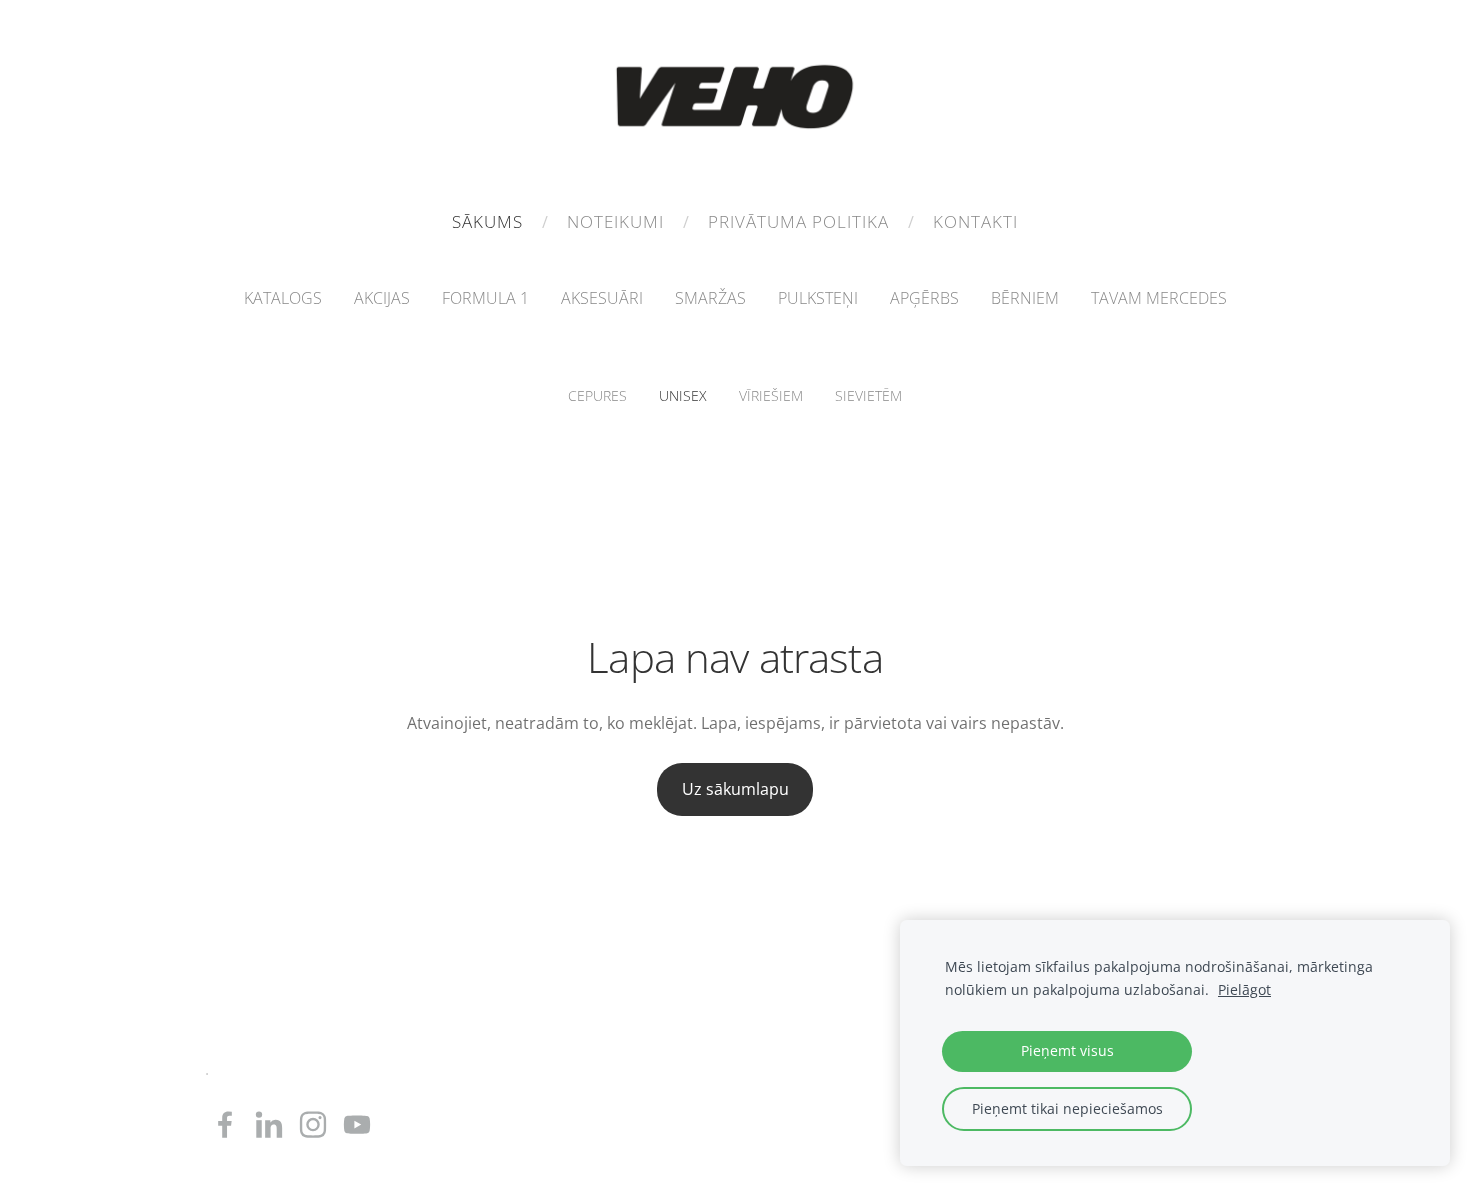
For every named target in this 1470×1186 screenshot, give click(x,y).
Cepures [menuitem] (597, 395)
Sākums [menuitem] (487, 221)
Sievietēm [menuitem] (868, 395)
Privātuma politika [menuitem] (798, 221)
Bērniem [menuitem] (1025, 298)
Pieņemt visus (1067, 1050)
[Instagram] (313, 1124)
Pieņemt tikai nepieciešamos (1067, 1108)
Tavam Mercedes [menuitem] (1159, 298)
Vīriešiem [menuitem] (771, 395)
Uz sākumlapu (735, 789)
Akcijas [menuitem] (382, 298)
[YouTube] (357, 1124)
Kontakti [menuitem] (975, 221)
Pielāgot (1244, 989)
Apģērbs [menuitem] (924, 298)
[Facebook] (225, 1124)
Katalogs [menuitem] (283, 298)
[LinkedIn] (269, 1124)
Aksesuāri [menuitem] (602, 298)
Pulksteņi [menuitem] (818, 298)
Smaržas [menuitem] (710, 298)
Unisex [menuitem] (683, 395)
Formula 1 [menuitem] (485, 298)
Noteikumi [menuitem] (615, 221)
